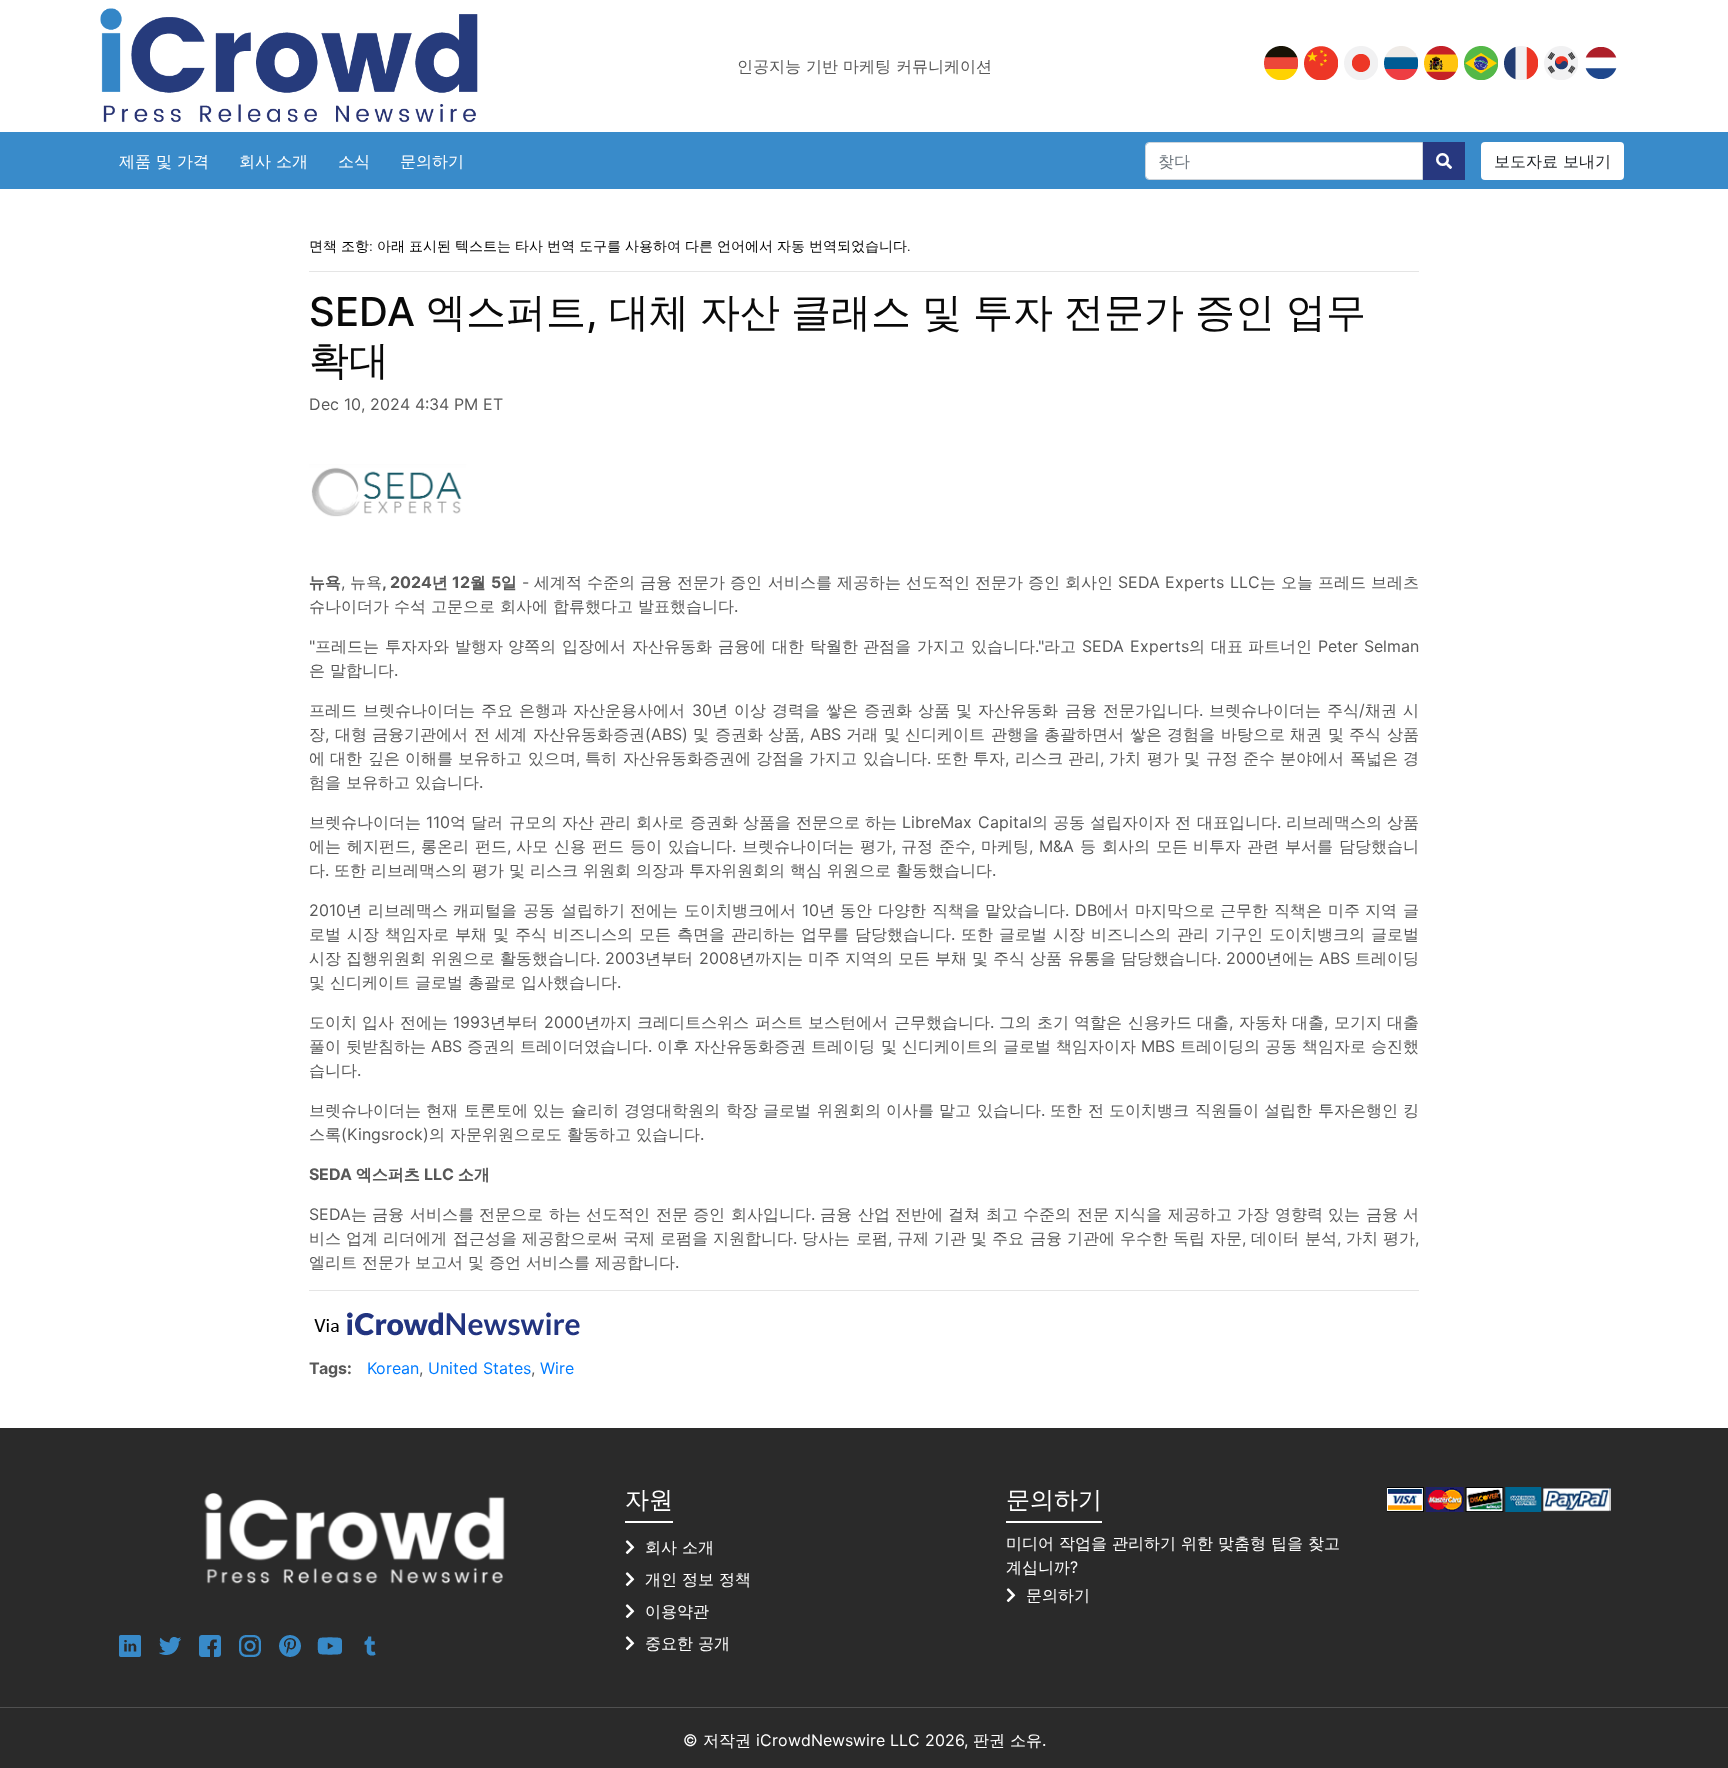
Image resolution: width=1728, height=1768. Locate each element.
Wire (557, 1368)
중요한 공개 (687, 1643)
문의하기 (432, 161)
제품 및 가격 (164, 161)
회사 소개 (273, 161)
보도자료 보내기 (1552, 161)
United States (479, 1368)
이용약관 (677, 1611)
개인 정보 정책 (698, 1579)
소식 (354, 161)
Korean (393, 1368)
